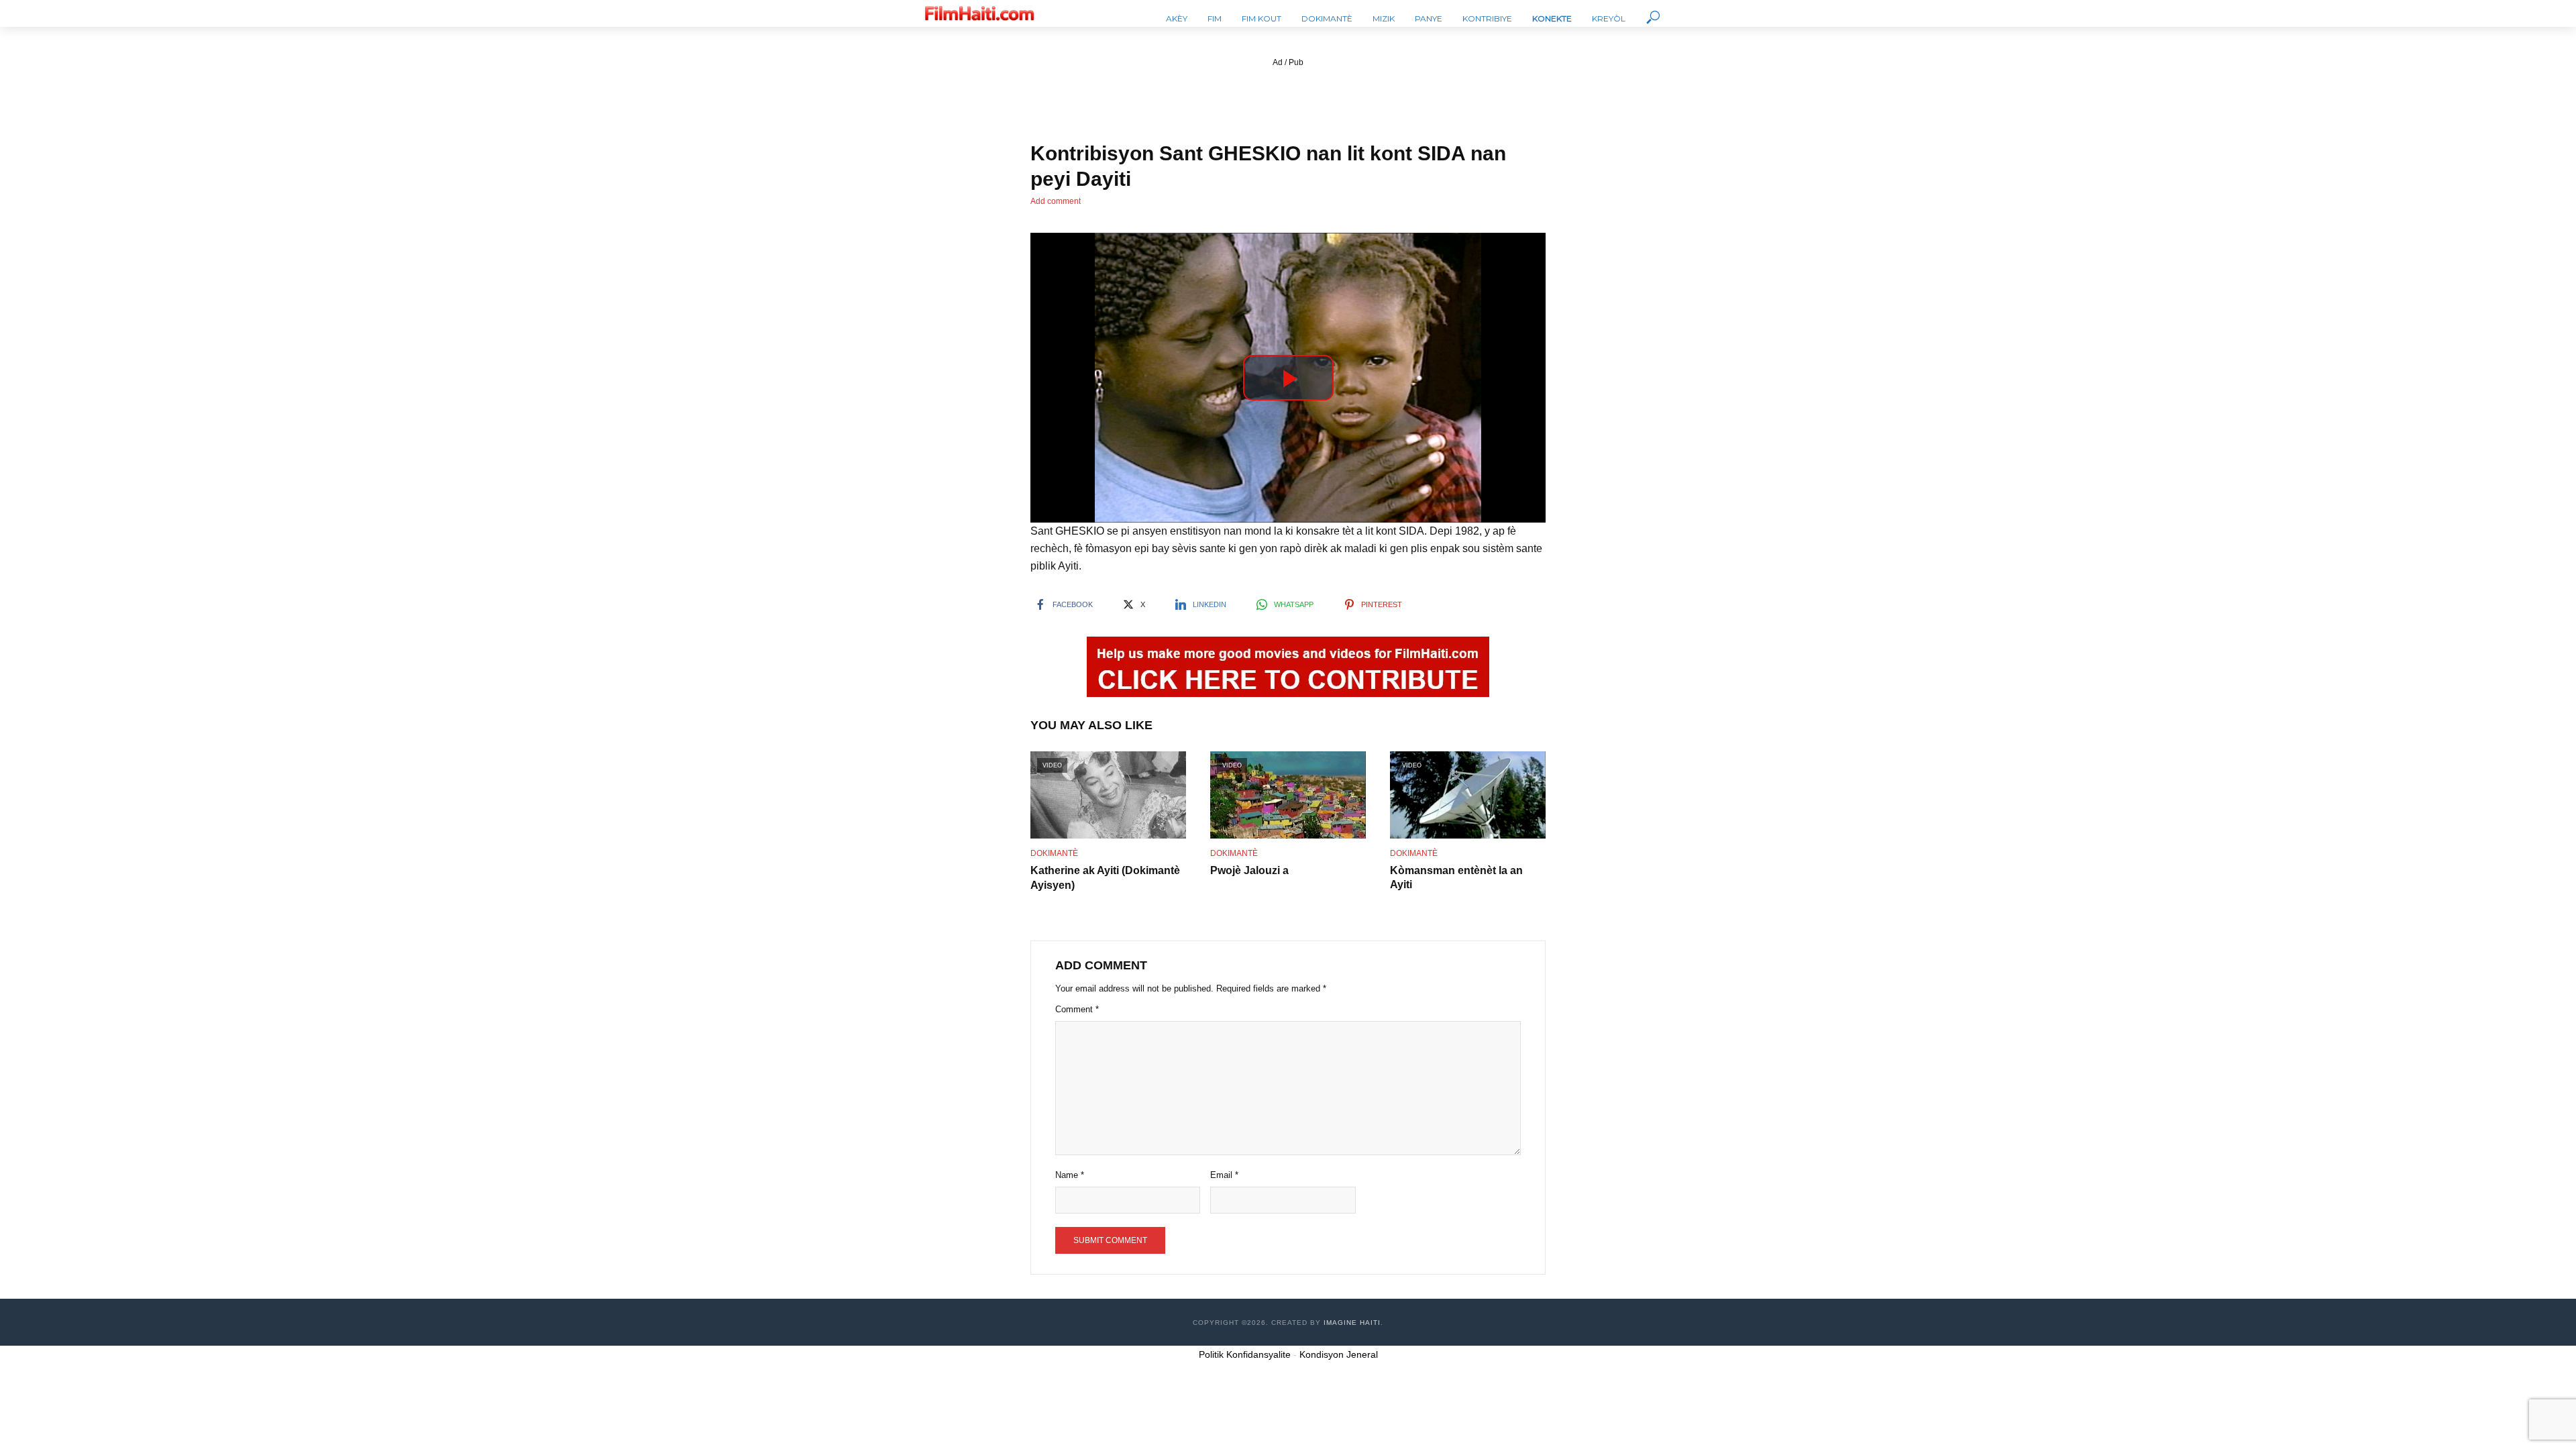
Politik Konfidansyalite (1245, 1354)
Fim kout (1262, 18)
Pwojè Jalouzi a (1249, 870)
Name (1070, 1175)
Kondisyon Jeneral (1339, 1354)
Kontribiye (1487, 18)
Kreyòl (1609, 18)
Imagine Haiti (1352, 1323)
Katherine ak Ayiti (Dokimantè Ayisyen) (1105, 878)
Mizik (1384, 18)
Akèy (1177, 18)
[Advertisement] (1288, 100)
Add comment (1056, 201)
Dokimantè (1327, 18)
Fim (1215, 18)
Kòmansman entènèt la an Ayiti (1456, 878)
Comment (1077, 1009)
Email (1224, 1175)
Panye (1429, 18)
